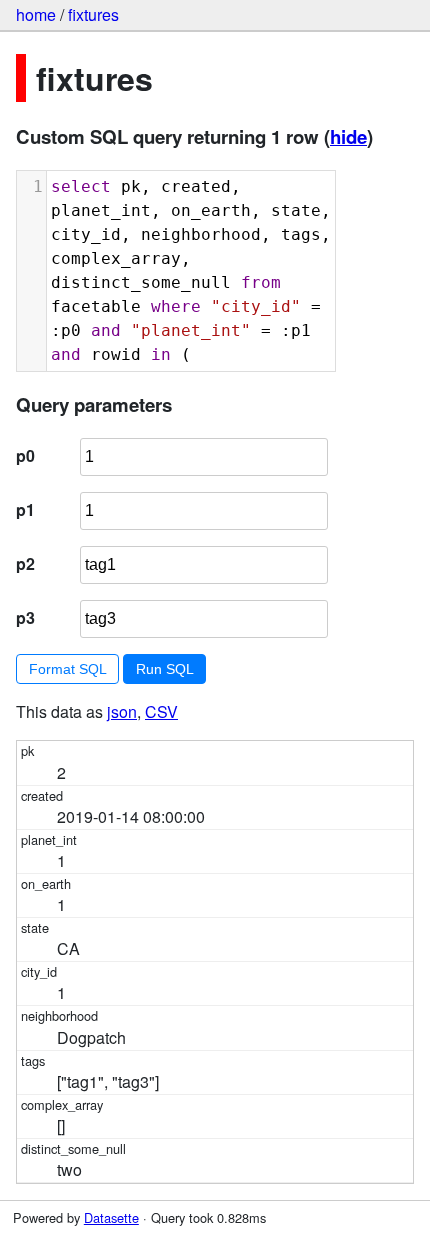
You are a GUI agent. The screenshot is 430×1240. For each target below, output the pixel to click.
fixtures (93, 14)
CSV (161, 711)
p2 (25, 563)
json (122, 711)
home (36, 14)
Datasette (111, 1217)
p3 (25, 617)
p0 (25, 455)
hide (348, 136)
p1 (25, 509)
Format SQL (68, 669)
